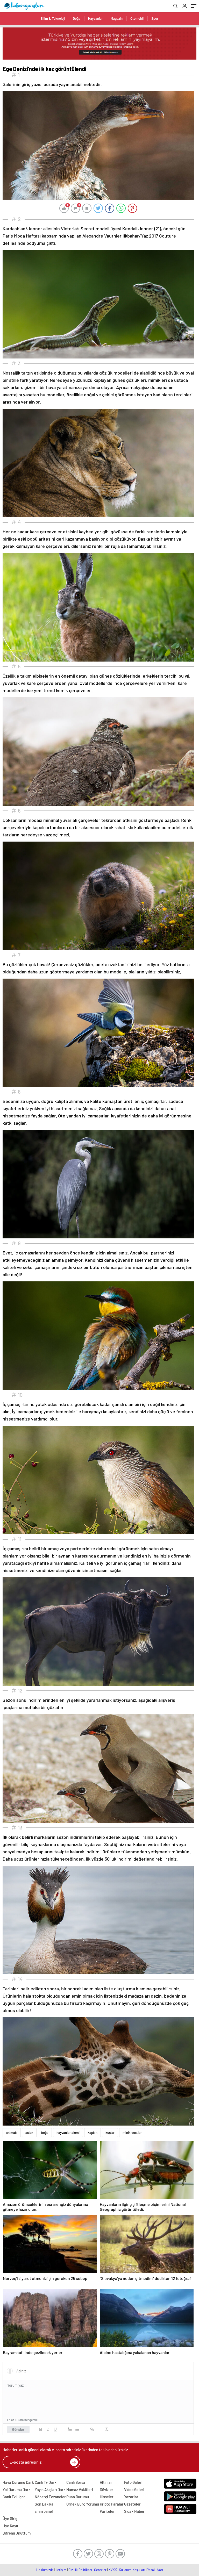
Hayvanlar (95, 18)
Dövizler (106, 2489)
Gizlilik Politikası (80, 2570)
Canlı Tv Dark (46, 2482)
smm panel (44, 2511)
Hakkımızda (45, 2570)
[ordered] (70, 2429)
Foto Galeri (133, 2482)
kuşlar (110, 2133)
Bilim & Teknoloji (53, 18)
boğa (45, 2133)
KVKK (113, 2570)
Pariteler (107, 2511)
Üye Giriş (10, 2518)
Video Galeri (134, 2489)
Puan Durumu (78, 2497)
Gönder (18, 2429)
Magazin (117, 18)
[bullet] (77, 2429)
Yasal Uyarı (155, 2570)
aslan (29, 2133)
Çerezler (100, 2570)
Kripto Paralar (112, 2504)
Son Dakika (44, 2504)
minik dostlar (132, 2133)
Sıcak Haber (134, 2511)
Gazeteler (132, 2504)
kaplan (93, 2133)
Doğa (77, 18)
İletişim (61, 2570)
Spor (155, 18)
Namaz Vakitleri (80, 2489)
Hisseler (107, 2497)
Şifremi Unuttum (17, 2533)
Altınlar (106, 2482)
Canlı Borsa (76, 2482)
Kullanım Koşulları (132, 2570)
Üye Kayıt (10, 2526)
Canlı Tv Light (14, 2497)
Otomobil (137, 18)
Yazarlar (131, 2497)
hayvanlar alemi (68, 2133)
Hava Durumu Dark (18, 2482)
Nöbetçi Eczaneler (50, 2497)
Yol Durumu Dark (17, 2489)
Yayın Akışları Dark (50, 2489)
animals (12, 2133)
